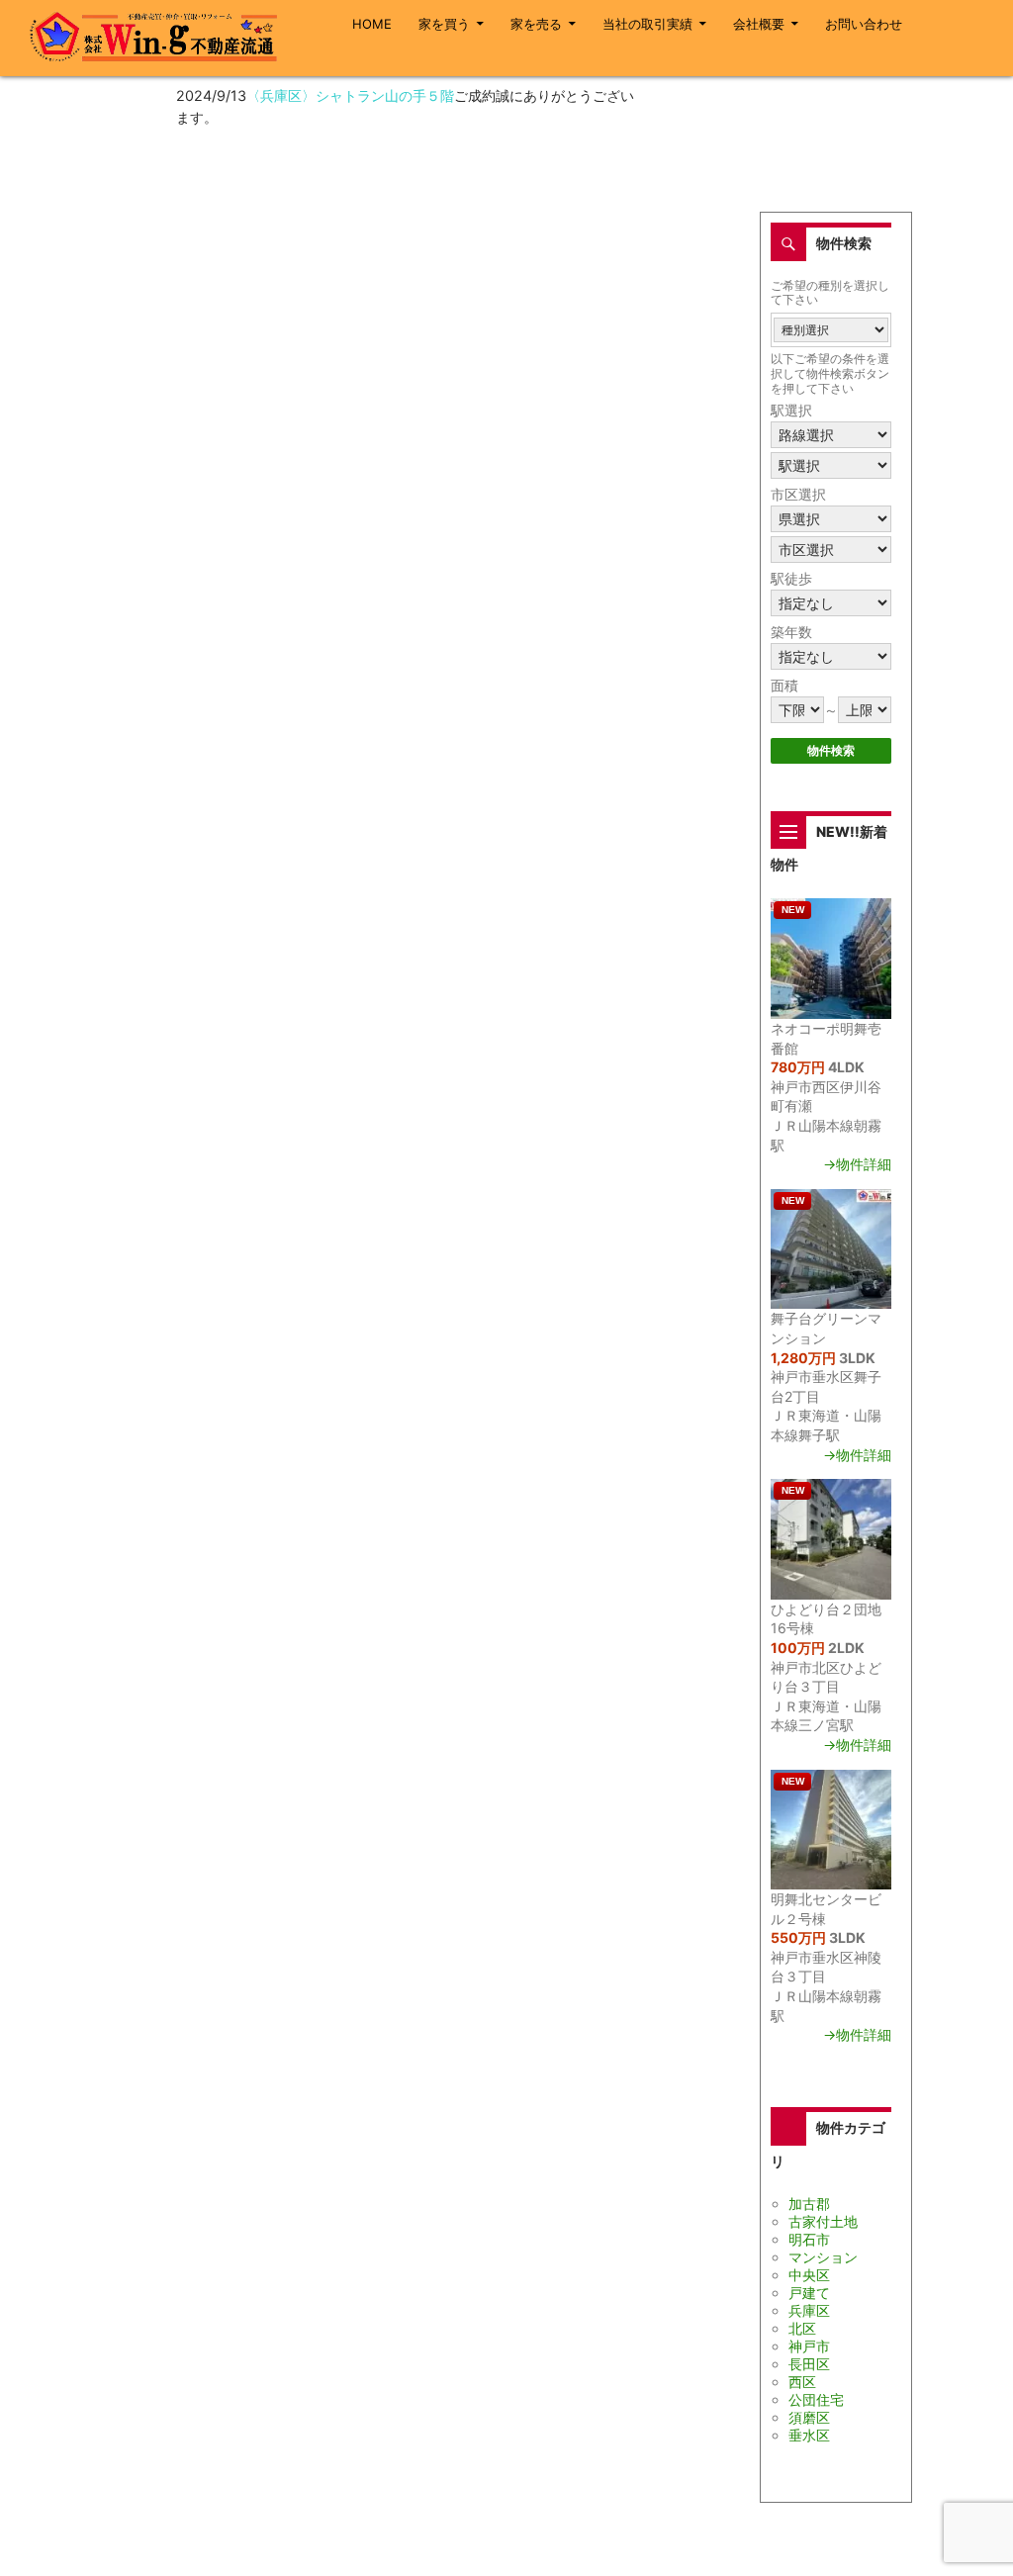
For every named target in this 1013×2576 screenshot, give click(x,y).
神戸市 (809, 2346)
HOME (372, 24)
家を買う (444, 24)
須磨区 (809, 2417)
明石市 (809, 2239)
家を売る (536, 24)
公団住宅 (816, 2399)
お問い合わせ (864, 24)
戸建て (809, 2293)
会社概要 (759, 24)
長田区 (809, 2364)
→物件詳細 (857, 1164)
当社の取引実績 (647, 24)
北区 (802, 2328)
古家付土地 (823, 2221)
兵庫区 (809, 2310)
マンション (823, 2257)
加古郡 (809, 2204)
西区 (802, 2382)
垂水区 (809, 2435)
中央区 (809, 2275)
